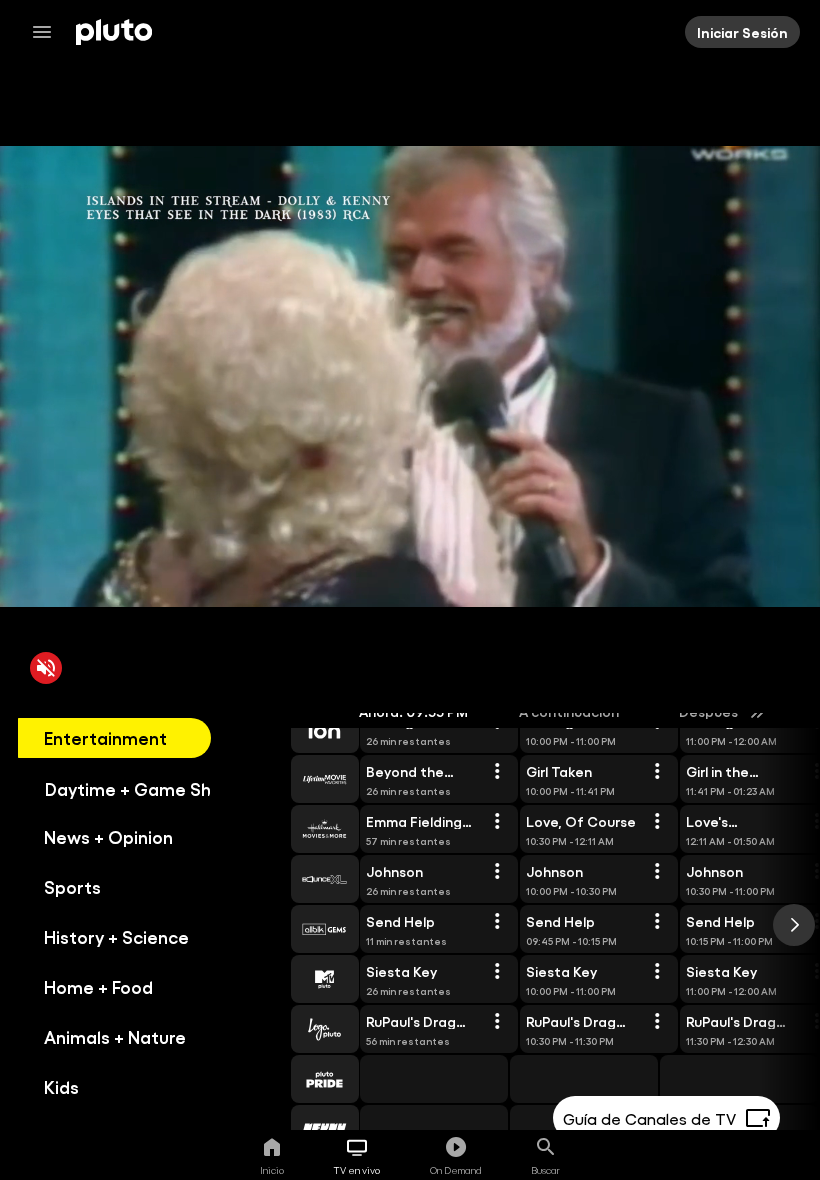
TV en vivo (357, 1170)
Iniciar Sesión (742, 32)
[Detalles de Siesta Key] (497, 972)
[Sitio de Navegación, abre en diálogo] (48, 32)
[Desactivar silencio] (46, 668)
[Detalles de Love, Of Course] (657, 822)
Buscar (545, 1170)
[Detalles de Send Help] (497, 922)
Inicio (272, 1170)
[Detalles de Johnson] (497, 872)
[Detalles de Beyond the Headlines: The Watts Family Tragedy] (497, 772)
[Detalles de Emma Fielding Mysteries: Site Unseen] (497, 822)
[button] (302, 729)
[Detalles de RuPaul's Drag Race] (497, 1022)
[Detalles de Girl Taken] (657, 772)
